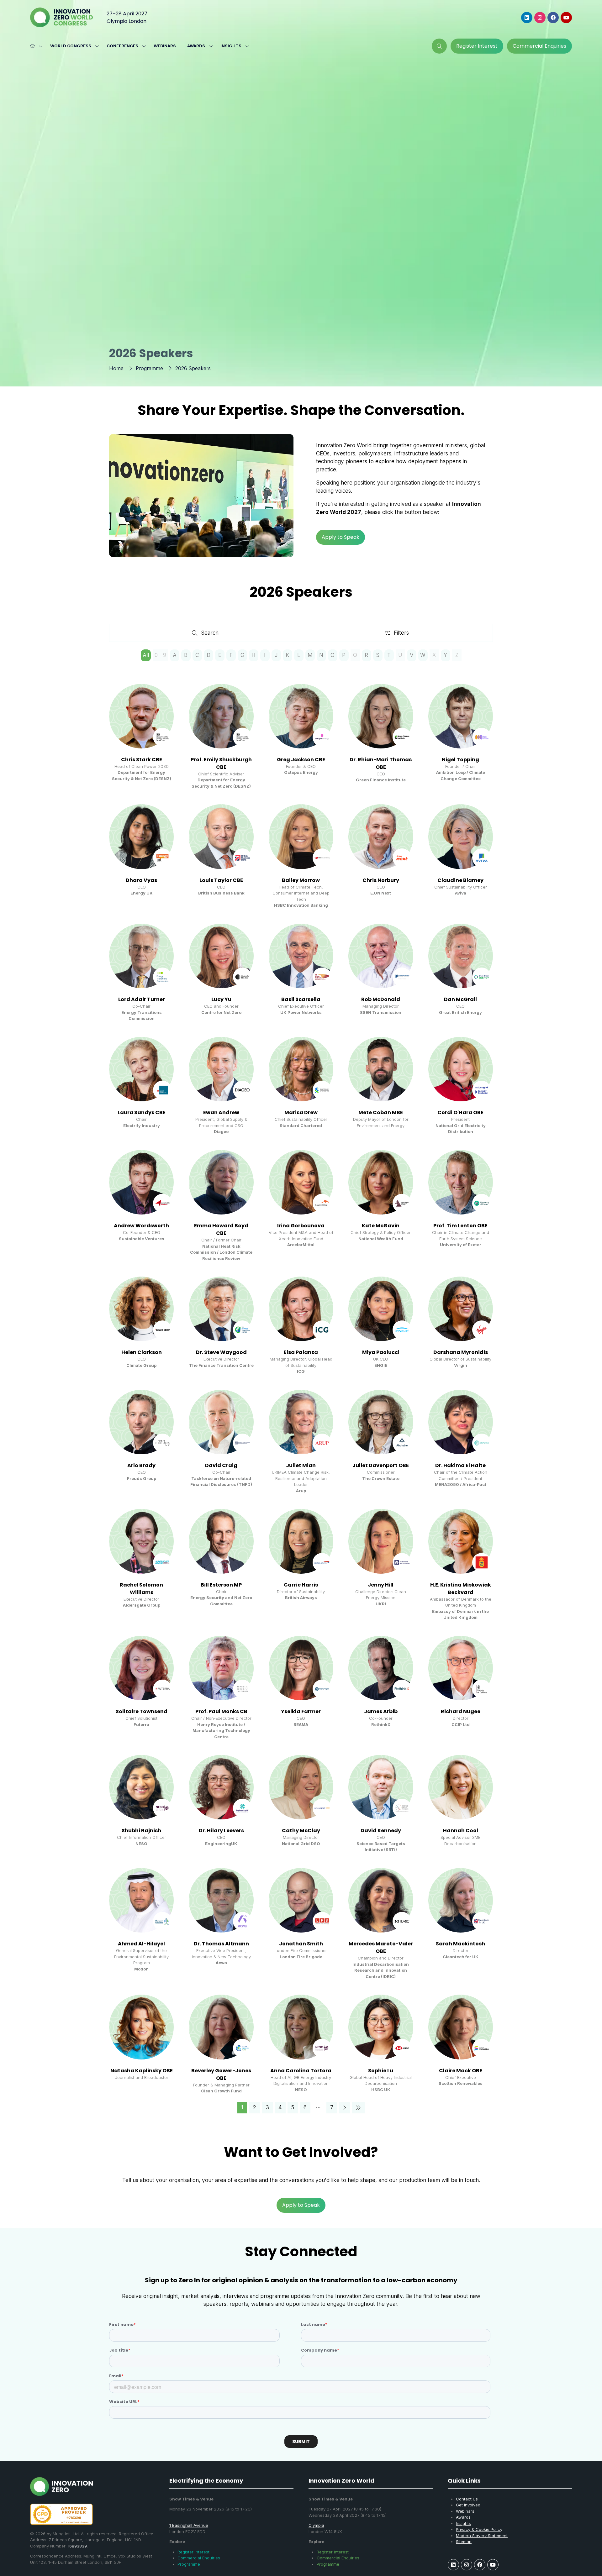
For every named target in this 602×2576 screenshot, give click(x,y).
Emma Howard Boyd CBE (221, 1229)
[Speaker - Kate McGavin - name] (381, 1206)
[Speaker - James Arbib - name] (381, 1688)
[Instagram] (540, 18)
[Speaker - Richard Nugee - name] (461, 1688)
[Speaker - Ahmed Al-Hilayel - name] (141, 1924)
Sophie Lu (381, 2071)
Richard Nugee (461, 1711)
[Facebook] (553, 18)
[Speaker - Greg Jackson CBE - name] (301, 737)
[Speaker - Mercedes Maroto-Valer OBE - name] (381, 1924)
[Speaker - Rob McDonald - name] (381, 973)
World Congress (71, 46)
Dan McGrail (460, 999)
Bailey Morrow (301, 880)
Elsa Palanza (301, 1352)
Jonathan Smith (301, 1944)
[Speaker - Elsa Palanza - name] (301, 1326)
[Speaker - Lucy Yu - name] (221, 973)
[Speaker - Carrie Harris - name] (301, 1565)
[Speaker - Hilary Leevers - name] (221, 1804)
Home (116, 368)
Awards (196, 46)
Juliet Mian (301, 1465)
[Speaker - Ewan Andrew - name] (221, 1086)
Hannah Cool (461, 1831)
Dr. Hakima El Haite (460, 1465)
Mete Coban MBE (381, 1112)
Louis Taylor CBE (221, 880)
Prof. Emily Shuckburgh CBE (221, 763)
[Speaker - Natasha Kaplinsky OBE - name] (141, 2044)
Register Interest (193, 2552)
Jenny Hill (381, 1585)
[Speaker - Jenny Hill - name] (381, 1565)
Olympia (316, 2525)
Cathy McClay (301, 1831)
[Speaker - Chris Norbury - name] (381, 856)
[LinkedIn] (527, 18)
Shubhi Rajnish (141, 1831)
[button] (439, 46)
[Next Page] (344, 2108)
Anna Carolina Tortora (301, 2071)
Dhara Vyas (141, 880)
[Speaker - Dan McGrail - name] (461, 973)
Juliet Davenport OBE (381, 1465)
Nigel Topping (460, 760)
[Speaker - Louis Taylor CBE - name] (221, 856)
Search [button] (212, 634)
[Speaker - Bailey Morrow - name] (301, 856)
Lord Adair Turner (142, 999)
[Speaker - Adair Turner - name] (141, 973)
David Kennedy (381, 1831)
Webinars (165, 46)
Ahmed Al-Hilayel (141, 1944)
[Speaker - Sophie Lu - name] (381, 2044)
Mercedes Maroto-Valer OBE (381, 1947)
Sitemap (464, 2542)
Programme (149, 368)
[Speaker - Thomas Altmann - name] (221, 1924)
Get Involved (468, 2505)
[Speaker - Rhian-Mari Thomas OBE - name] (381, 737)
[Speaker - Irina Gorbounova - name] (301, 1206)
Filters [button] (403, 634)
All (146, 655)
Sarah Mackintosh (460, 1944)
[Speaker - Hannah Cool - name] (461, 1804)
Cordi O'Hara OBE (460, 1112)
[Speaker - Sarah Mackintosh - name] (461, 1924)
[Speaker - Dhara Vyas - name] (141, 856)
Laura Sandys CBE (142, 1112)
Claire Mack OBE (461, 2071)
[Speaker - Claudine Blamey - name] (461, 856)
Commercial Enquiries (199, 2558)
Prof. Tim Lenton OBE (460, 1226)
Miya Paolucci (381, 1352)
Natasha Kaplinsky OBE (142, 2071)
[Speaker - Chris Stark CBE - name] (141, 737)
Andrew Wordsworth (141, 1226)
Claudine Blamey (460, 880)
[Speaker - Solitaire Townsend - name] (141, 1688)
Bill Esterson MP (221, 1585)
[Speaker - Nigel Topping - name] (461, 737)
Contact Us (467, 2499)
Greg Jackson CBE (301, 760)
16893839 (77, 2546)
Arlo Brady (141, 1465)
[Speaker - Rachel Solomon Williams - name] (141, 1565)
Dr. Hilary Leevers (221, 1831)
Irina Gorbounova (301, 1226)
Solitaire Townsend (142, 1711)
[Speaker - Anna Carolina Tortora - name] (301, 2044)
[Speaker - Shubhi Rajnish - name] (141, 1804)
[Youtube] (566, 18)
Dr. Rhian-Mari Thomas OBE (381, 763)
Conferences (122, 46)
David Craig (221, 1465)
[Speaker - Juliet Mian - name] (301, 1442)
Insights (231, 46)
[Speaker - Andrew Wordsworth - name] (141, 1206)
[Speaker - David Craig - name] (221, 1442)
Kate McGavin (381, 1226)
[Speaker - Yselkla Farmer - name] (301, 1688)
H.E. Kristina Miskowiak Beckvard (461, 1589)
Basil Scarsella (301, 999)
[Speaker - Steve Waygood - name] (221, 1326)
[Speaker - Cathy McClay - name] (301, 1804)
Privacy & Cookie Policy (479, 2529)
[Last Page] (358, 2108)
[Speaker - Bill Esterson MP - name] (221, 1565)
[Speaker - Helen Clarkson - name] (141, 1326)
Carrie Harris (301, 1585)
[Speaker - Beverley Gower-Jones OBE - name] (221, 2044)
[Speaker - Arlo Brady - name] (141, 1442)
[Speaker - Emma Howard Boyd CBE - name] (221, 1206)
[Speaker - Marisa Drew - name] (301, 1086)
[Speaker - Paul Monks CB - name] (221, 1688)
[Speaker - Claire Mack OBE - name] (461, 2044)
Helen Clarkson (142, 1352)
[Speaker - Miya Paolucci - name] (381, 1326)
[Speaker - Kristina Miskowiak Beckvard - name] (461, 1565)
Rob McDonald (381, 999)
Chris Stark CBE (142, 760)
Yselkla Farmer (301, 1711)
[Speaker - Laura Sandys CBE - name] (141, 1086)
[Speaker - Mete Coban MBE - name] (381, 1086)
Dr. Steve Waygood (221, 1352)
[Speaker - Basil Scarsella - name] (301, 973)
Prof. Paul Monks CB (221, 1711)
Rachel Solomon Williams (141, 1589)
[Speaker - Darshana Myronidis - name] (461, 1326)
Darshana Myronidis (461, 1352)
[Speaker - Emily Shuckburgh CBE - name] (221, 737)
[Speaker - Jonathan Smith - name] (301, 1924)
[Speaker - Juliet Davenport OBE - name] (381, 1442)
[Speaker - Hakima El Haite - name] (461, 1442)
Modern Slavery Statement (482, 2536)
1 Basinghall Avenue (189, 2525)
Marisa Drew (301, 1112)
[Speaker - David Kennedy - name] (381, 1804)
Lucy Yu (221, 999)
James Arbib (381, 1711)
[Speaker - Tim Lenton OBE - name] (461, 1206)
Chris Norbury (381, 880)
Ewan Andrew (221, 1112)
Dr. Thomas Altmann (221, 1944)
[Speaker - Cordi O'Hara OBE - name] (461, 1086)
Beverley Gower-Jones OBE (221, 2074)
